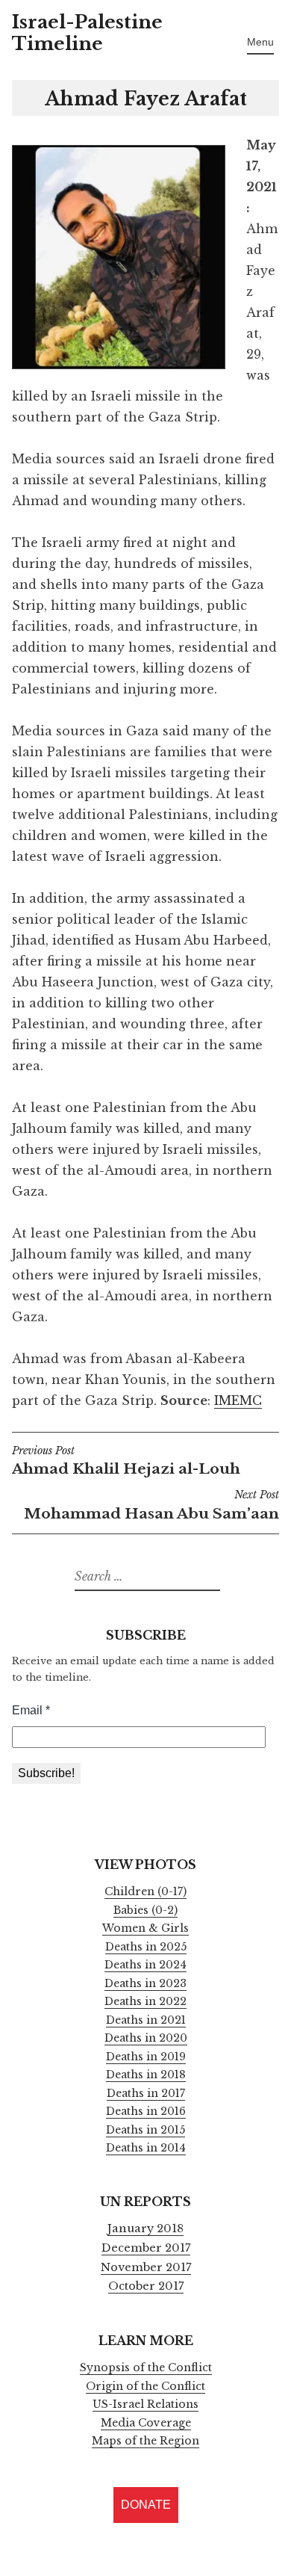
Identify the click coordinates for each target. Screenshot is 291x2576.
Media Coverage (146, 2423)
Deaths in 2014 (146, 2148)
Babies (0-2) (145, 1910)
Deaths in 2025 (146, 1947)
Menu (260, 42)
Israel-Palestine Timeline (87, 33)
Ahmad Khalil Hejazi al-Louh (126, 1462)
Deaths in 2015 (145, 2130)
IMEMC (238, 1400)
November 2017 (146, 2267)
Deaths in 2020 (146, 2038)
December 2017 (146, 2248)
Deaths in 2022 (145, 2001)
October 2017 (146, 2286)
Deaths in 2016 (146, 2111)
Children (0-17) (145, 1891)
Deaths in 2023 (145, 1983)
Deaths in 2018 (146, 2075)
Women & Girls (145, 1928)
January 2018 (145, 2228)
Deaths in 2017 (146, 2093)
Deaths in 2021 (146, 2020)
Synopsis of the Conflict (146, 2367)
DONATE (146, 2505)
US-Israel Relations (145, 2404)
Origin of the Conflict (145, 2386)
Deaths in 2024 (145, 1965)
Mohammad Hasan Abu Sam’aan (151, 1506)
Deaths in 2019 (146, 2057)
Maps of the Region (145, 2441)
